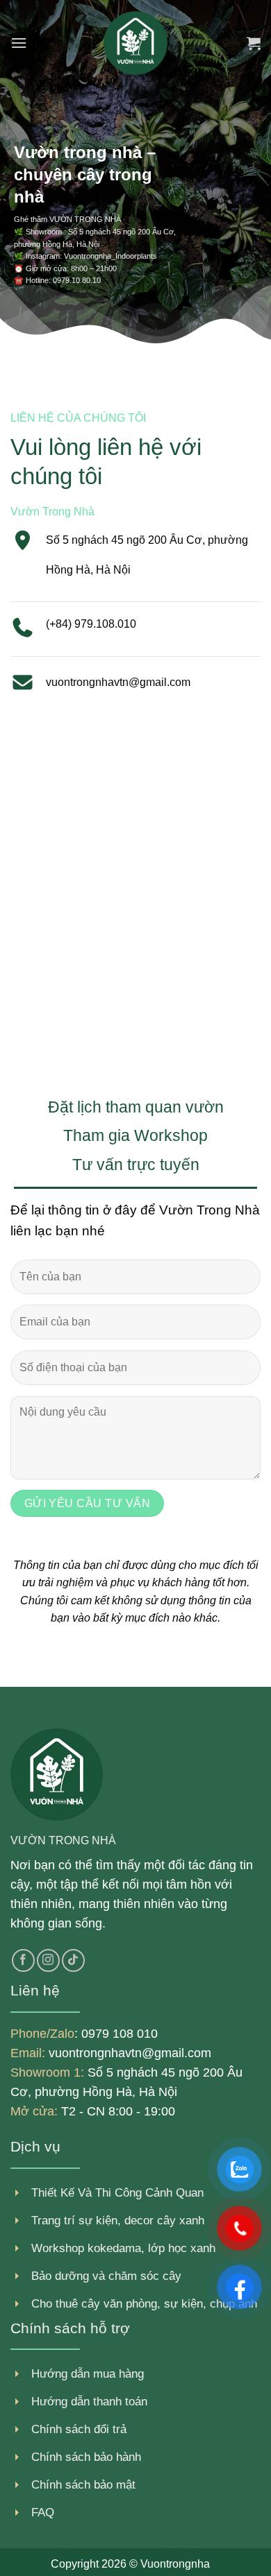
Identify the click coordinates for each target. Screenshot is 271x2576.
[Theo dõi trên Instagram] (48, 1960)
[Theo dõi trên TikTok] (73, 1960)
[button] (19, 43)
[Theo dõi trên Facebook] (23, 1960)
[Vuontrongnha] (136, 43)
